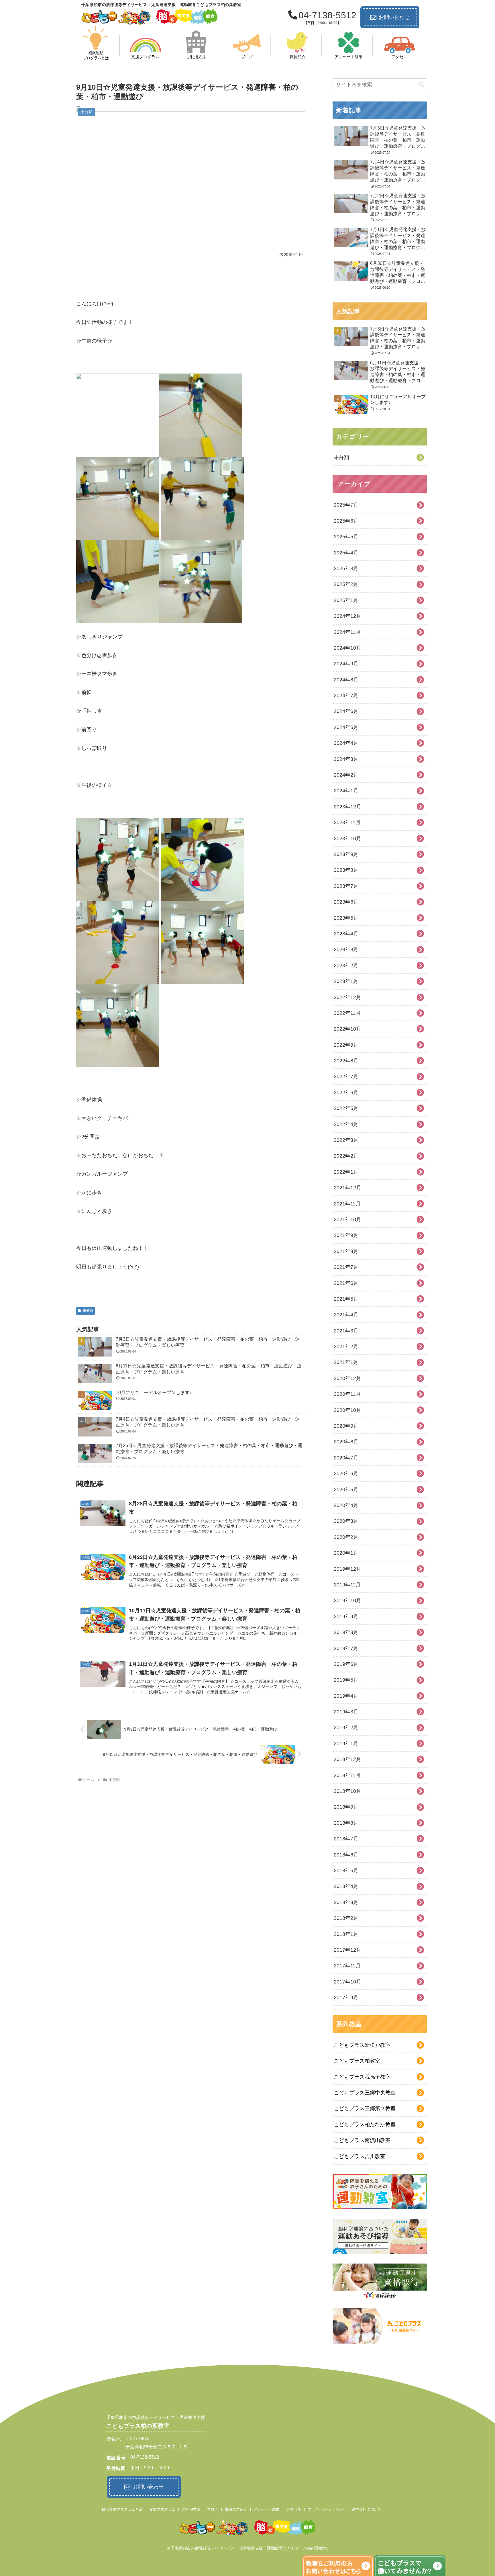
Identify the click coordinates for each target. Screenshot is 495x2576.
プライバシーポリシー (326, 2509)
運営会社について (366, 2509)
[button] (421, 85)
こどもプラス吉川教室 (360, 2156)
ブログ (213, 2509)
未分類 (88, 1311)
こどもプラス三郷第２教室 (365, 2108)
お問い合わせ (394, 17)
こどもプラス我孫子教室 (362, 2077)
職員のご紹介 (236, 2509)
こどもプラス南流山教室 (362, 2140)
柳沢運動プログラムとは (122, 2509)
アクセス (294, 2509)
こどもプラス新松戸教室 (362, 2045)
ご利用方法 (191, 2509)
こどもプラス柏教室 (357, 2061)
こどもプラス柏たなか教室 (365, 2124)
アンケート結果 (267, 2509)
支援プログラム (162, 2509)
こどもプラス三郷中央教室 (365, 2093)
